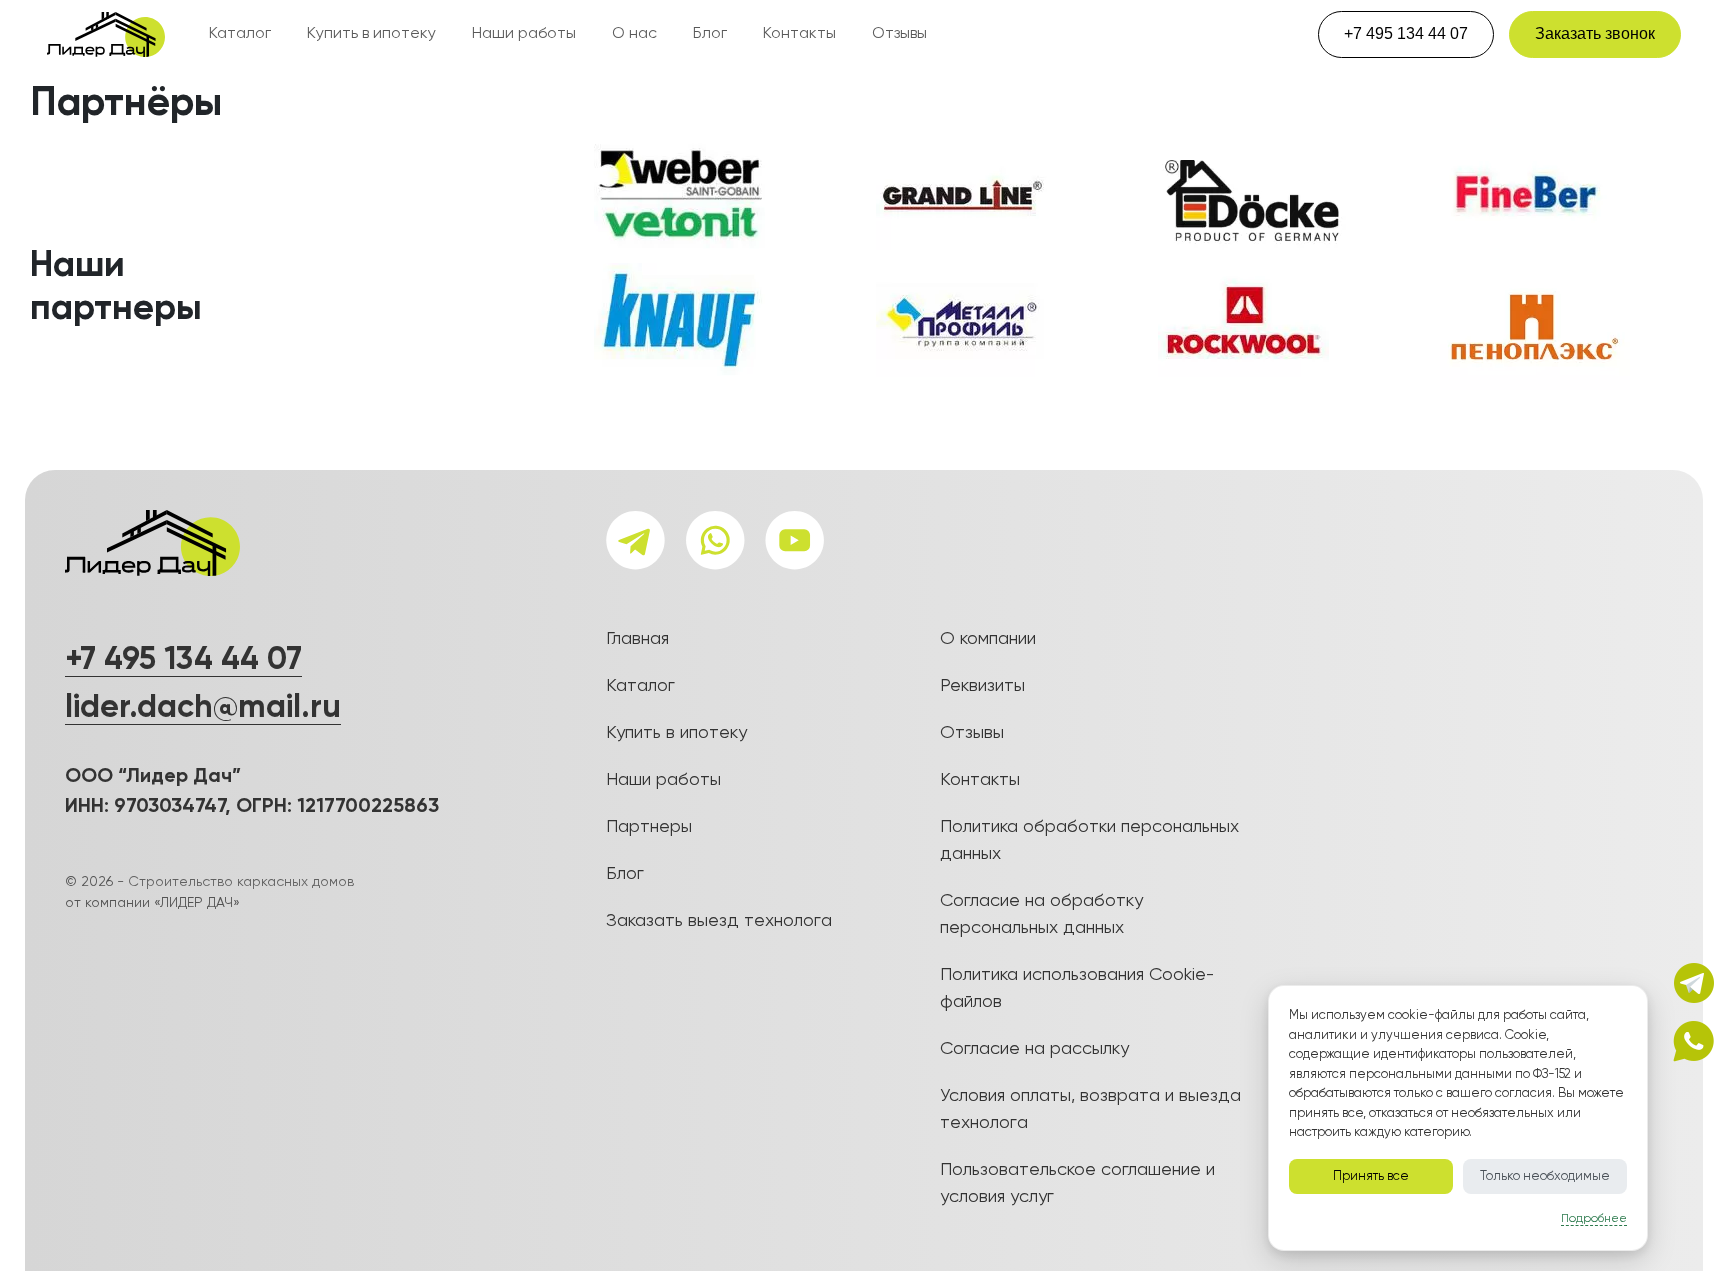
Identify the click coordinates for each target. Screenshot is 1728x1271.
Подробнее (1594, 1219)
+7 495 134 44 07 (1406, 33)
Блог (710, 34)
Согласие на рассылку (1034, 1049)
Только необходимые (1545, 1176)
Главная (637, 639)
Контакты (799, 34)
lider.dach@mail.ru (203, 708)
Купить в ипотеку (371, 34)
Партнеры (649, 827)
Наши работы (524, 34)
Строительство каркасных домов (241, 882)
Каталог (240, 34)
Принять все (1371, 1176)
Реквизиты (982, 686)
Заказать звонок (1595, 33)
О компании (988, 639)
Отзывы (899, 34)
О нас (634, 34)
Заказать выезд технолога (719, 921)
